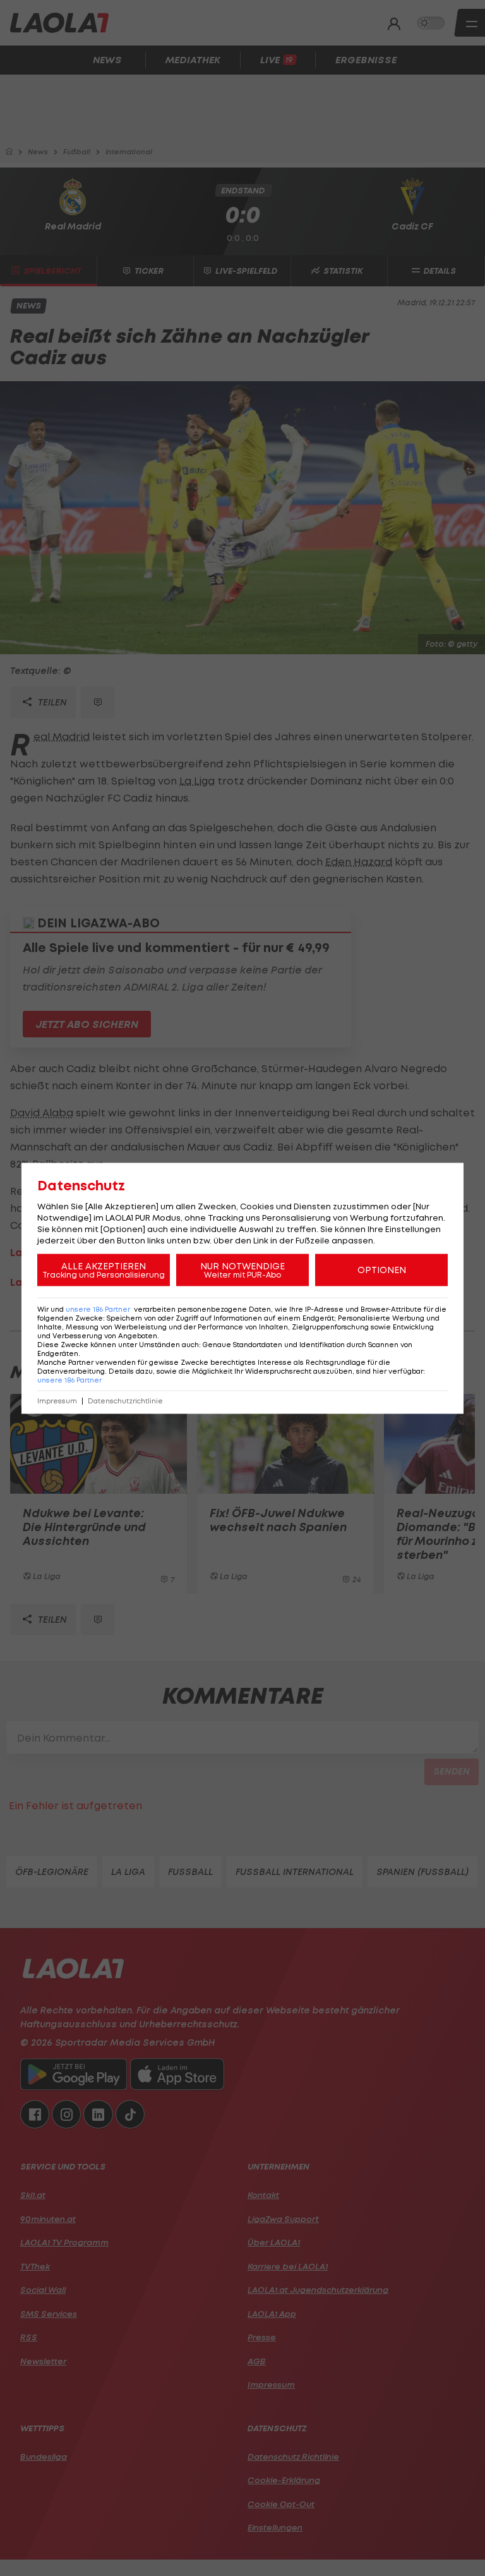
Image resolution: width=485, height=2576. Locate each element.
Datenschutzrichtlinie (125, 1401)
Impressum (57, 1401)
